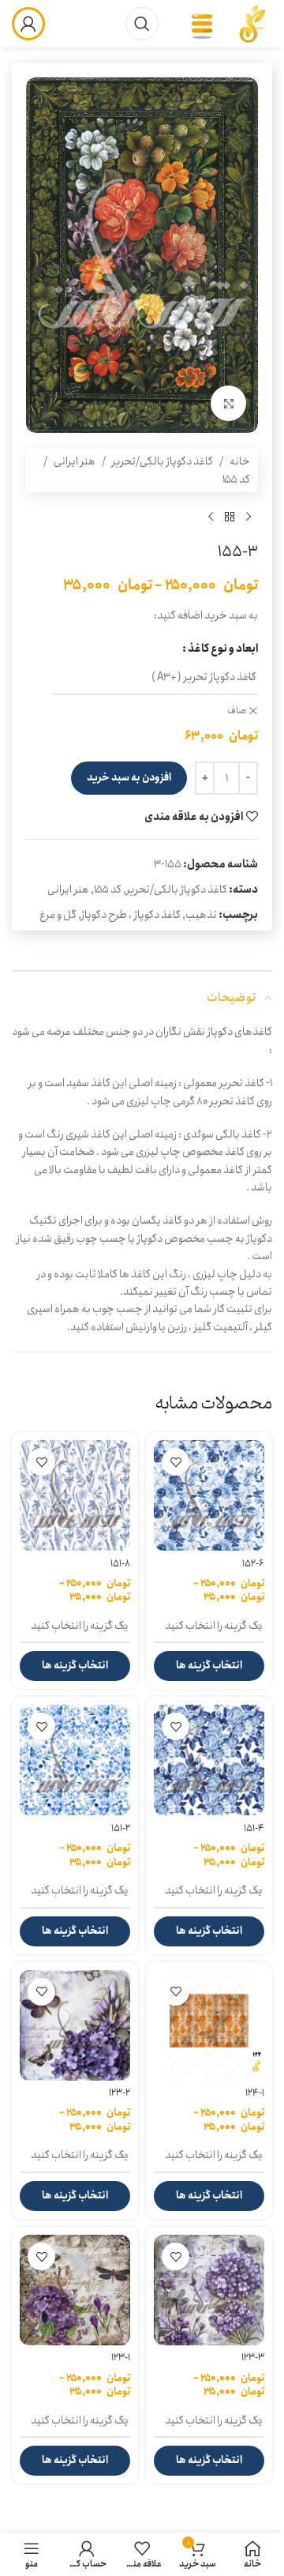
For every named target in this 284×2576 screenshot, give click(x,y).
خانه (240, 461)
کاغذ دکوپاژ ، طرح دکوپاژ (131, 915)
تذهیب (201, 915)
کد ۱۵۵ (236, 479)
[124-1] (209, 2025)
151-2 (121, 1828)
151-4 (254, 1828)
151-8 (120, 1564)
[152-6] (209, 1495)
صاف (237, 711)
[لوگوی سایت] (252, 23)
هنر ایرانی (75, 461)
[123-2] (75, 2025)
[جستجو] (142, 24)
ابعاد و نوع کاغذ (223, 649)
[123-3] (209, 2290)
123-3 (253, 2358)
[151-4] (209, 1760)
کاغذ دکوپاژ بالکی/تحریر (163, 461)
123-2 (120, 2093)
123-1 (121, 2358)
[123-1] (75, 2290)
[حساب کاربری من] (28, 24)
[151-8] (75, 1495)
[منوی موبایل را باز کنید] (202, 24)
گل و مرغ (58, 915)
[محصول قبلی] (248, 517)
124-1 (255, 2093)
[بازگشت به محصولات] (230, 517)
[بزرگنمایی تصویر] (228, 403)
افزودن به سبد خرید (129, 778)
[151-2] (75, 1760)
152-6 (253, 1564)
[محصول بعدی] (211, 517)
